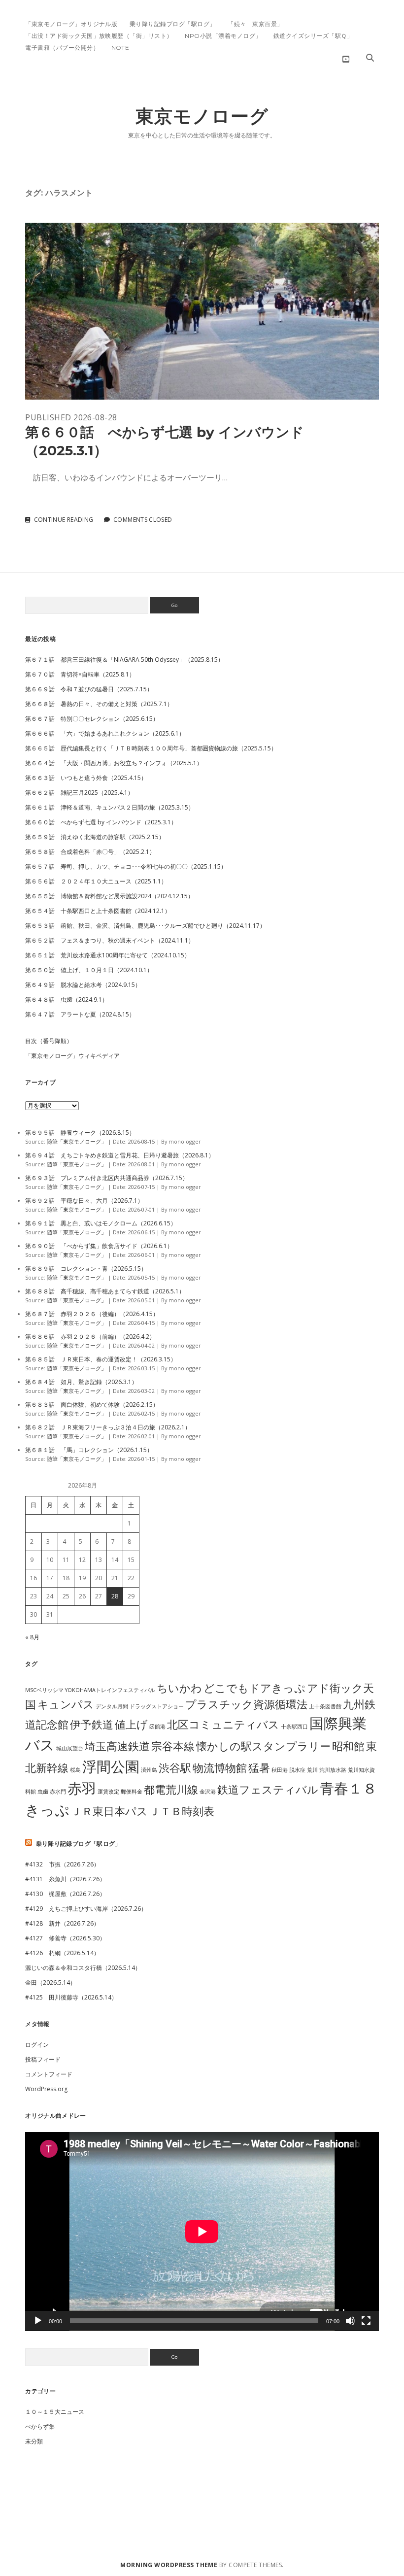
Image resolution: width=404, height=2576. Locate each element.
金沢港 (208, 1792)
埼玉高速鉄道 (117, 1746)
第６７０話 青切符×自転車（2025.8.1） (80, 674)
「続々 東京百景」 (255, 24)
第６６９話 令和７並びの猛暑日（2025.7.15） (89, 689)
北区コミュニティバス (223, 1724)
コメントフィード (49, 2074)
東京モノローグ (202, 116)
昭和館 (348, 1746)
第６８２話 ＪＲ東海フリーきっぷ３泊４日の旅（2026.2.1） (108, 1427)
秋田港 (280, 1770)
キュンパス (66, 1704)
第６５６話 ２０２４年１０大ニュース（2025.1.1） (96, 881)
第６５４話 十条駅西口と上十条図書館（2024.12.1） (98, 911)
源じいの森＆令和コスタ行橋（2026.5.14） (83, 1968)
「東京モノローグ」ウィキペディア (72, 1056)
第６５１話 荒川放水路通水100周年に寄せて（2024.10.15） (108, 955)
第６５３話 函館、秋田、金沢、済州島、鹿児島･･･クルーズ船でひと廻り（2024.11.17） (145, 926)
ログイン (37, 2045)
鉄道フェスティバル (268, 1789)
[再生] (38, 2321)
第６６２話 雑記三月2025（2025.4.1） (79, 793)
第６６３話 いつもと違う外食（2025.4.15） (86, 778)
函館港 (157, 1727)
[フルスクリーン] (366, 2321)
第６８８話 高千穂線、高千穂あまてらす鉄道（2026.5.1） (105, 1291)
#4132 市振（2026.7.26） (62, 1864)
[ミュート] (350, 2321)
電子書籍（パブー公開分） (62, 48)
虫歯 (43, 1792)
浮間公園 (111, 1766)
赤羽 (82, 1788)
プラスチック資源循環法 (246, 1704)
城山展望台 (70, 1748)
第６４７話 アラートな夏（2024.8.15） (80, 1014)
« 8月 (32, 1637)
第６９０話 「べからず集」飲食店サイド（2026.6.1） (99, 1246)
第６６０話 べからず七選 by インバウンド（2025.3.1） (202, 311)
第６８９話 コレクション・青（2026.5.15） (86, 1269)
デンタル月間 (112, 1706)
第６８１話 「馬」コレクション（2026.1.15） (89, 1450)
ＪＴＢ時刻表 (182, 1811)
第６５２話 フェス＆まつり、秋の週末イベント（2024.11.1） (110, 940)
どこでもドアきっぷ (254, 1688)
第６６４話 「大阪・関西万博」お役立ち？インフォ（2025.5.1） (114, 763)
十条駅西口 (294, 1727)
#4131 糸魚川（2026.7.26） (65, 1879)
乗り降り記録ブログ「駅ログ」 (173, 24)
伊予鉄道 (92, 1724)
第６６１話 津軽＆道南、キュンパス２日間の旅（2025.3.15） (110, 807)
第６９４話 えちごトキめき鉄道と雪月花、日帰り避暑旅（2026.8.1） (120, 1155)
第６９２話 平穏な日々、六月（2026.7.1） (84, 1201)
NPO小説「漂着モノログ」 (223, 36)
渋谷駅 (175, 1768)
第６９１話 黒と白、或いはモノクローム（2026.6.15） (101, 1223)
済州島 (149, 1770)
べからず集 (40, 2426)
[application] (202, 2232)
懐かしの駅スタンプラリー (263, 1746)
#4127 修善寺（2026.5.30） (65, 1938)
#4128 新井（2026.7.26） (62, 1923)
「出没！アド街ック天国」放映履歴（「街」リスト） (99, 36)
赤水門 (58, 1792)
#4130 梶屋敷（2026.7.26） (65, 1894)
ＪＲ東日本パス (109, 1811)
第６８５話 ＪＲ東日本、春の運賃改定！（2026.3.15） (101, 1359)
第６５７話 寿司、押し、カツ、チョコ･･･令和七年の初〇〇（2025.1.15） (126, 866)
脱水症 (297, 1770)
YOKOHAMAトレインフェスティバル (110, 1690)
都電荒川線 (171, 1789)
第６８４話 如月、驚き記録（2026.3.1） (81, 1382)
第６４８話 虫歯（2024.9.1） (67, 1000)
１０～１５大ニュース (55, 2412)
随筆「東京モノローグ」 (77, 1141)
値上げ (131, 1724)
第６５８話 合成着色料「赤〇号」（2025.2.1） (90, 852)
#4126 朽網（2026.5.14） (62, 1953)
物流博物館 (220, 1768)
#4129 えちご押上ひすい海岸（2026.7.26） (86, 1909)
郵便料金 (132, 1792)
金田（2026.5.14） (50, 1983)
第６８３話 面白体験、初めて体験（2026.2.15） (92, 1405)
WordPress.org (46, 2089)
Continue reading (64, 520)
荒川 (312, 1770)
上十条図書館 (325, 1706)
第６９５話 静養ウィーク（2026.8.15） (80, 1133)
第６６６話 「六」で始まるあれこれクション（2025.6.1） (105, 733)
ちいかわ (179, 1688)
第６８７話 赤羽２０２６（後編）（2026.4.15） (92, 1314)
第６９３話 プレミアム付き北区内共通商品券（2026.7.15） (107, 1178)
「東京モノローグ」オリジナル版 (71, 24)
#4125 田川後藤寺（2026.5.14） (71, 1997)
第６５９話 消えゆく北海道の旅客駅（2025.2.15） (95, 837)
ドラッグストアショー (157, 1706)
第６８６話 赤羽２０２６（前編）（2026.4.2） (90, 1337)
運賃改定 (108, 1792)
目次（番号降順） (49, 1041)
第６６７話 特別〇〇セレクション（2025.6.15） (92, 719)
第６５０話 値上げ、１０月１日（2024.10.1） (89, 970)
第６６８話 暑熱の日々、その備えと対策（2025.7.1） (99, 704)
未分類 (34, 2441)
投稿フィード (43, 2059)
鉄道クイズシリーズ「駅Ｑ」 (313, 36)
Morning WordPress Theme (169, 2565)
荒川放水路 (333, 1770)
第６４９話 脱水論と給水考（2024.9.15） (83, 985)
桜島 (75, 1770)
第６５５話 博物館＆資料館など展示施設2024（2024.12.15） (109, 896)
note (120, 48)
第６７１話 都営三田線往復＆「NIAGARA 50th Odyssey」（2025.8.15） (124, 660)
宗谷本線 (173, 1746)
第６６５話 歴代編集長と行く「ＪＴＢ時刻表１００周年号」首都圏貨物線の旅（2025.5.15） (151, 748)
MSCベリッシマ (44, 1690)
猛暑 (259, 1768)
